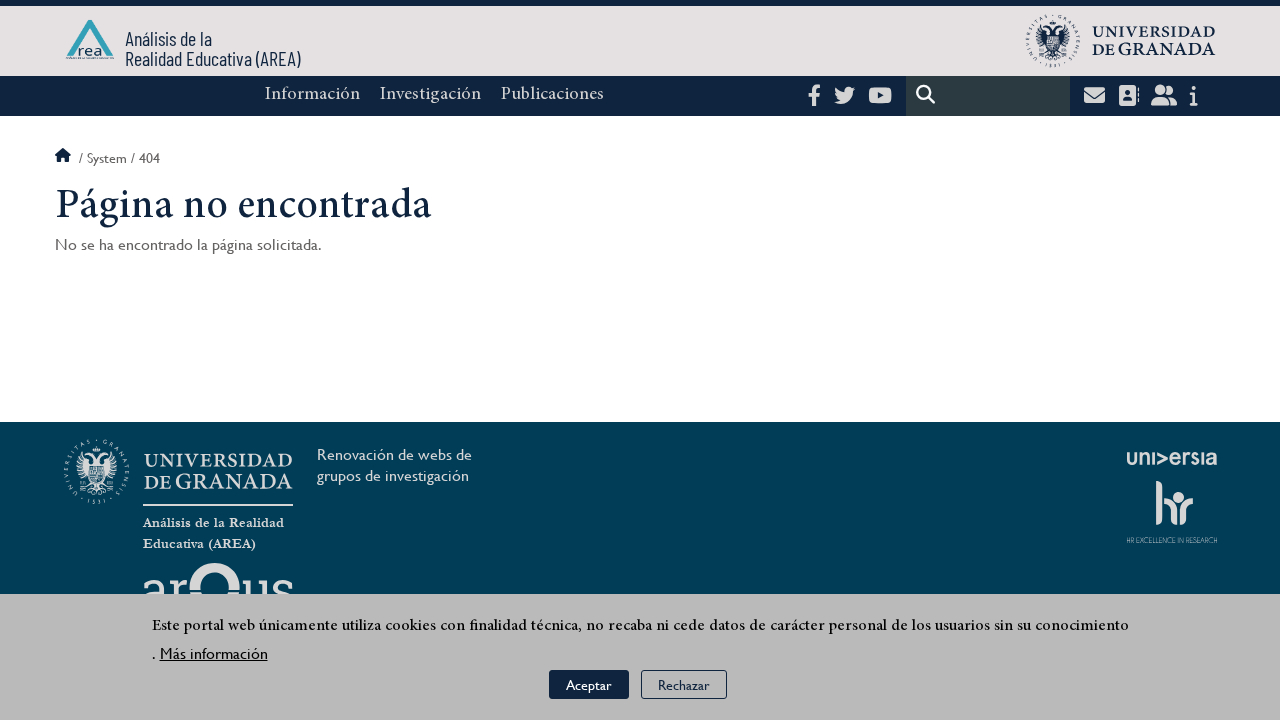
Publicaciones (552, 95)
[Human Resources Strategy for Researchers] (1172, 512)
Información (312, 95)
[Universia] (1172, 458)
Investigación (430, 95)
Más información (214, 654)
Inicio (65, 158)
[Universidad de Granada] (1121, 41)
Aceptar (589, 685)
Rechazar (684, 685)
